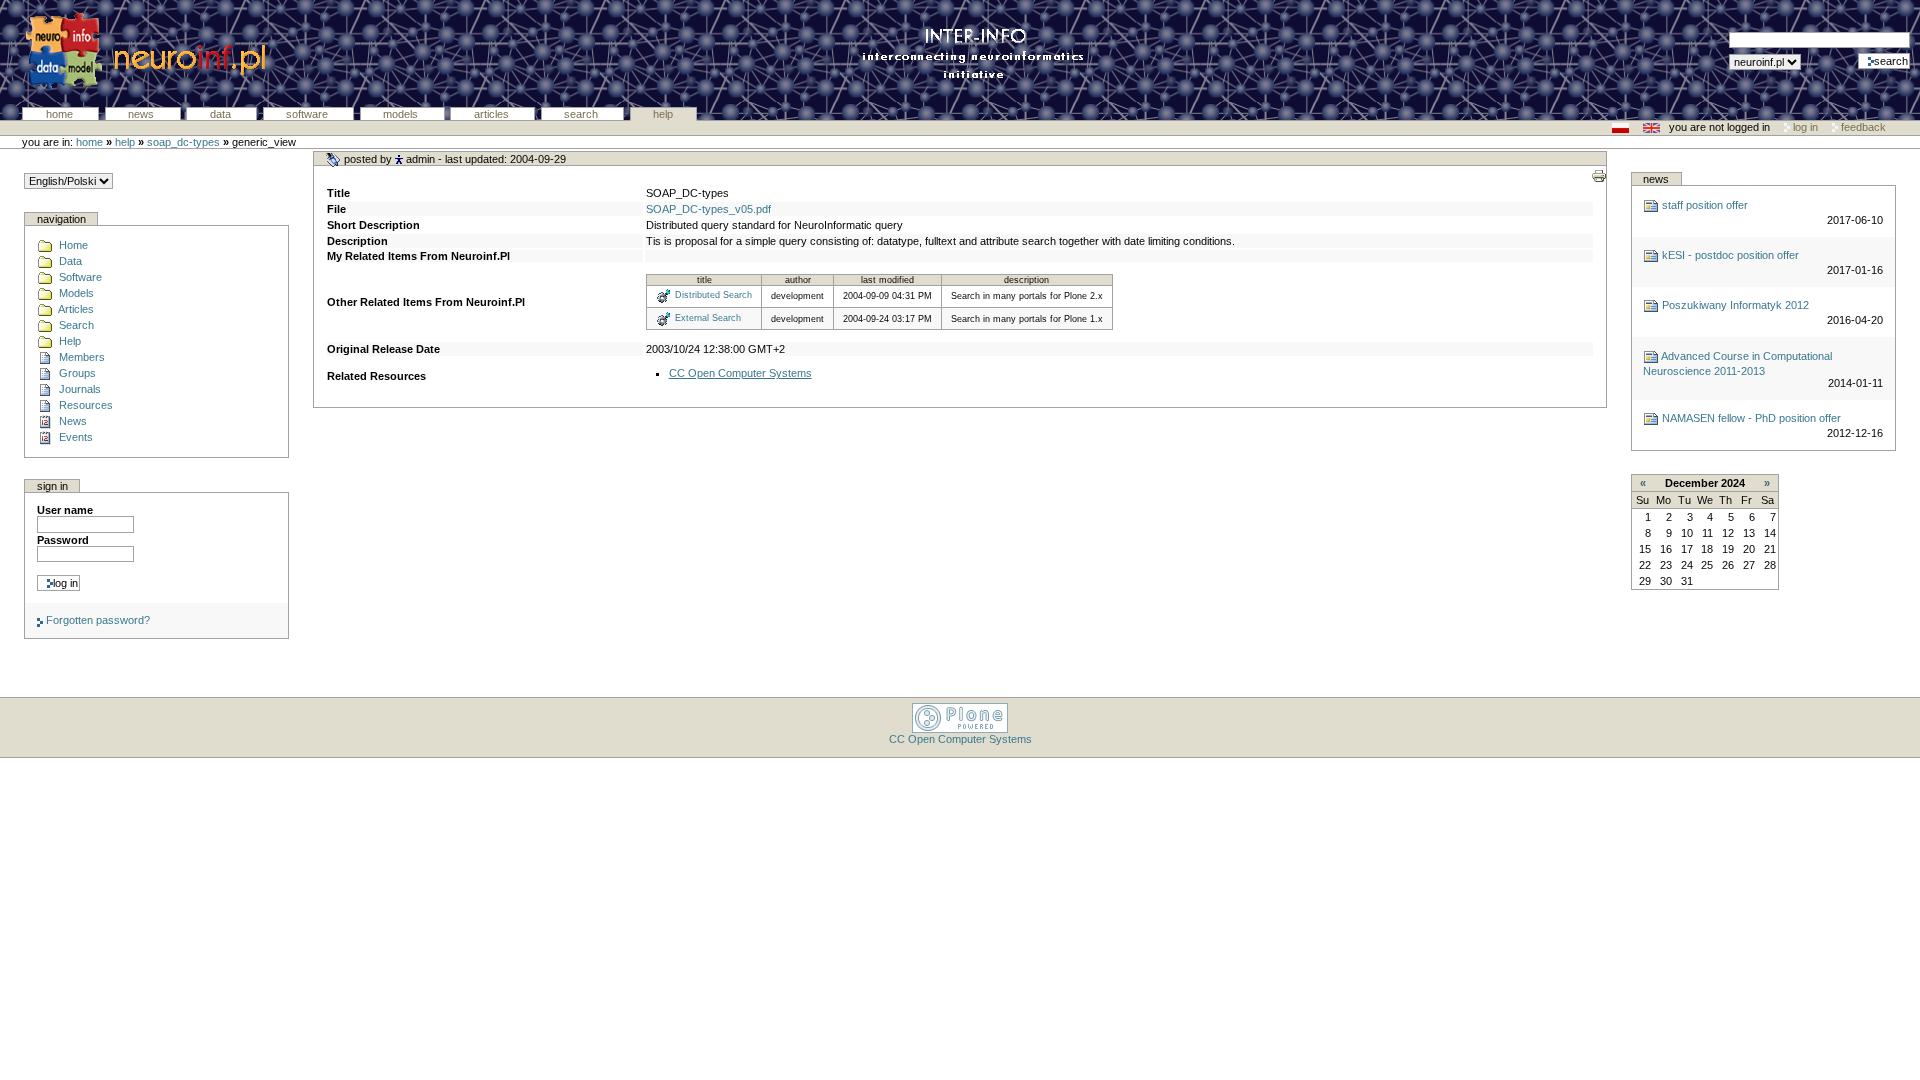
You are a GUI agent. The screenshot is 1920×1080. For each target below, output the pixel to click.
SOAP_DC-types (183, 142)
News (142, 114)
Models (402, 114)
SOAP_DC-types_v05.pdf (708, 209)
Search (582, 114)
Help (663, 114)
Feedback (1862, 127)
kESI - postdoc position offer (1729, 255)
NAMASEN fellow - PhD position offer (1750, 418)
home (89, 142)
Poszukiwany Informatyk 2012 (1734, 305)
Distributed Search (713, 296)
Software (308, 114)
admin (420, 159)
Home (61, 114)
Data (222, 114)
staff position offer (1703, 205)
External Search (708, 318)
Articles (493, 114)
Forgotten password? (96, 620)
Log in (1805, 127)
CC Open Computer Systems (740, 373)
